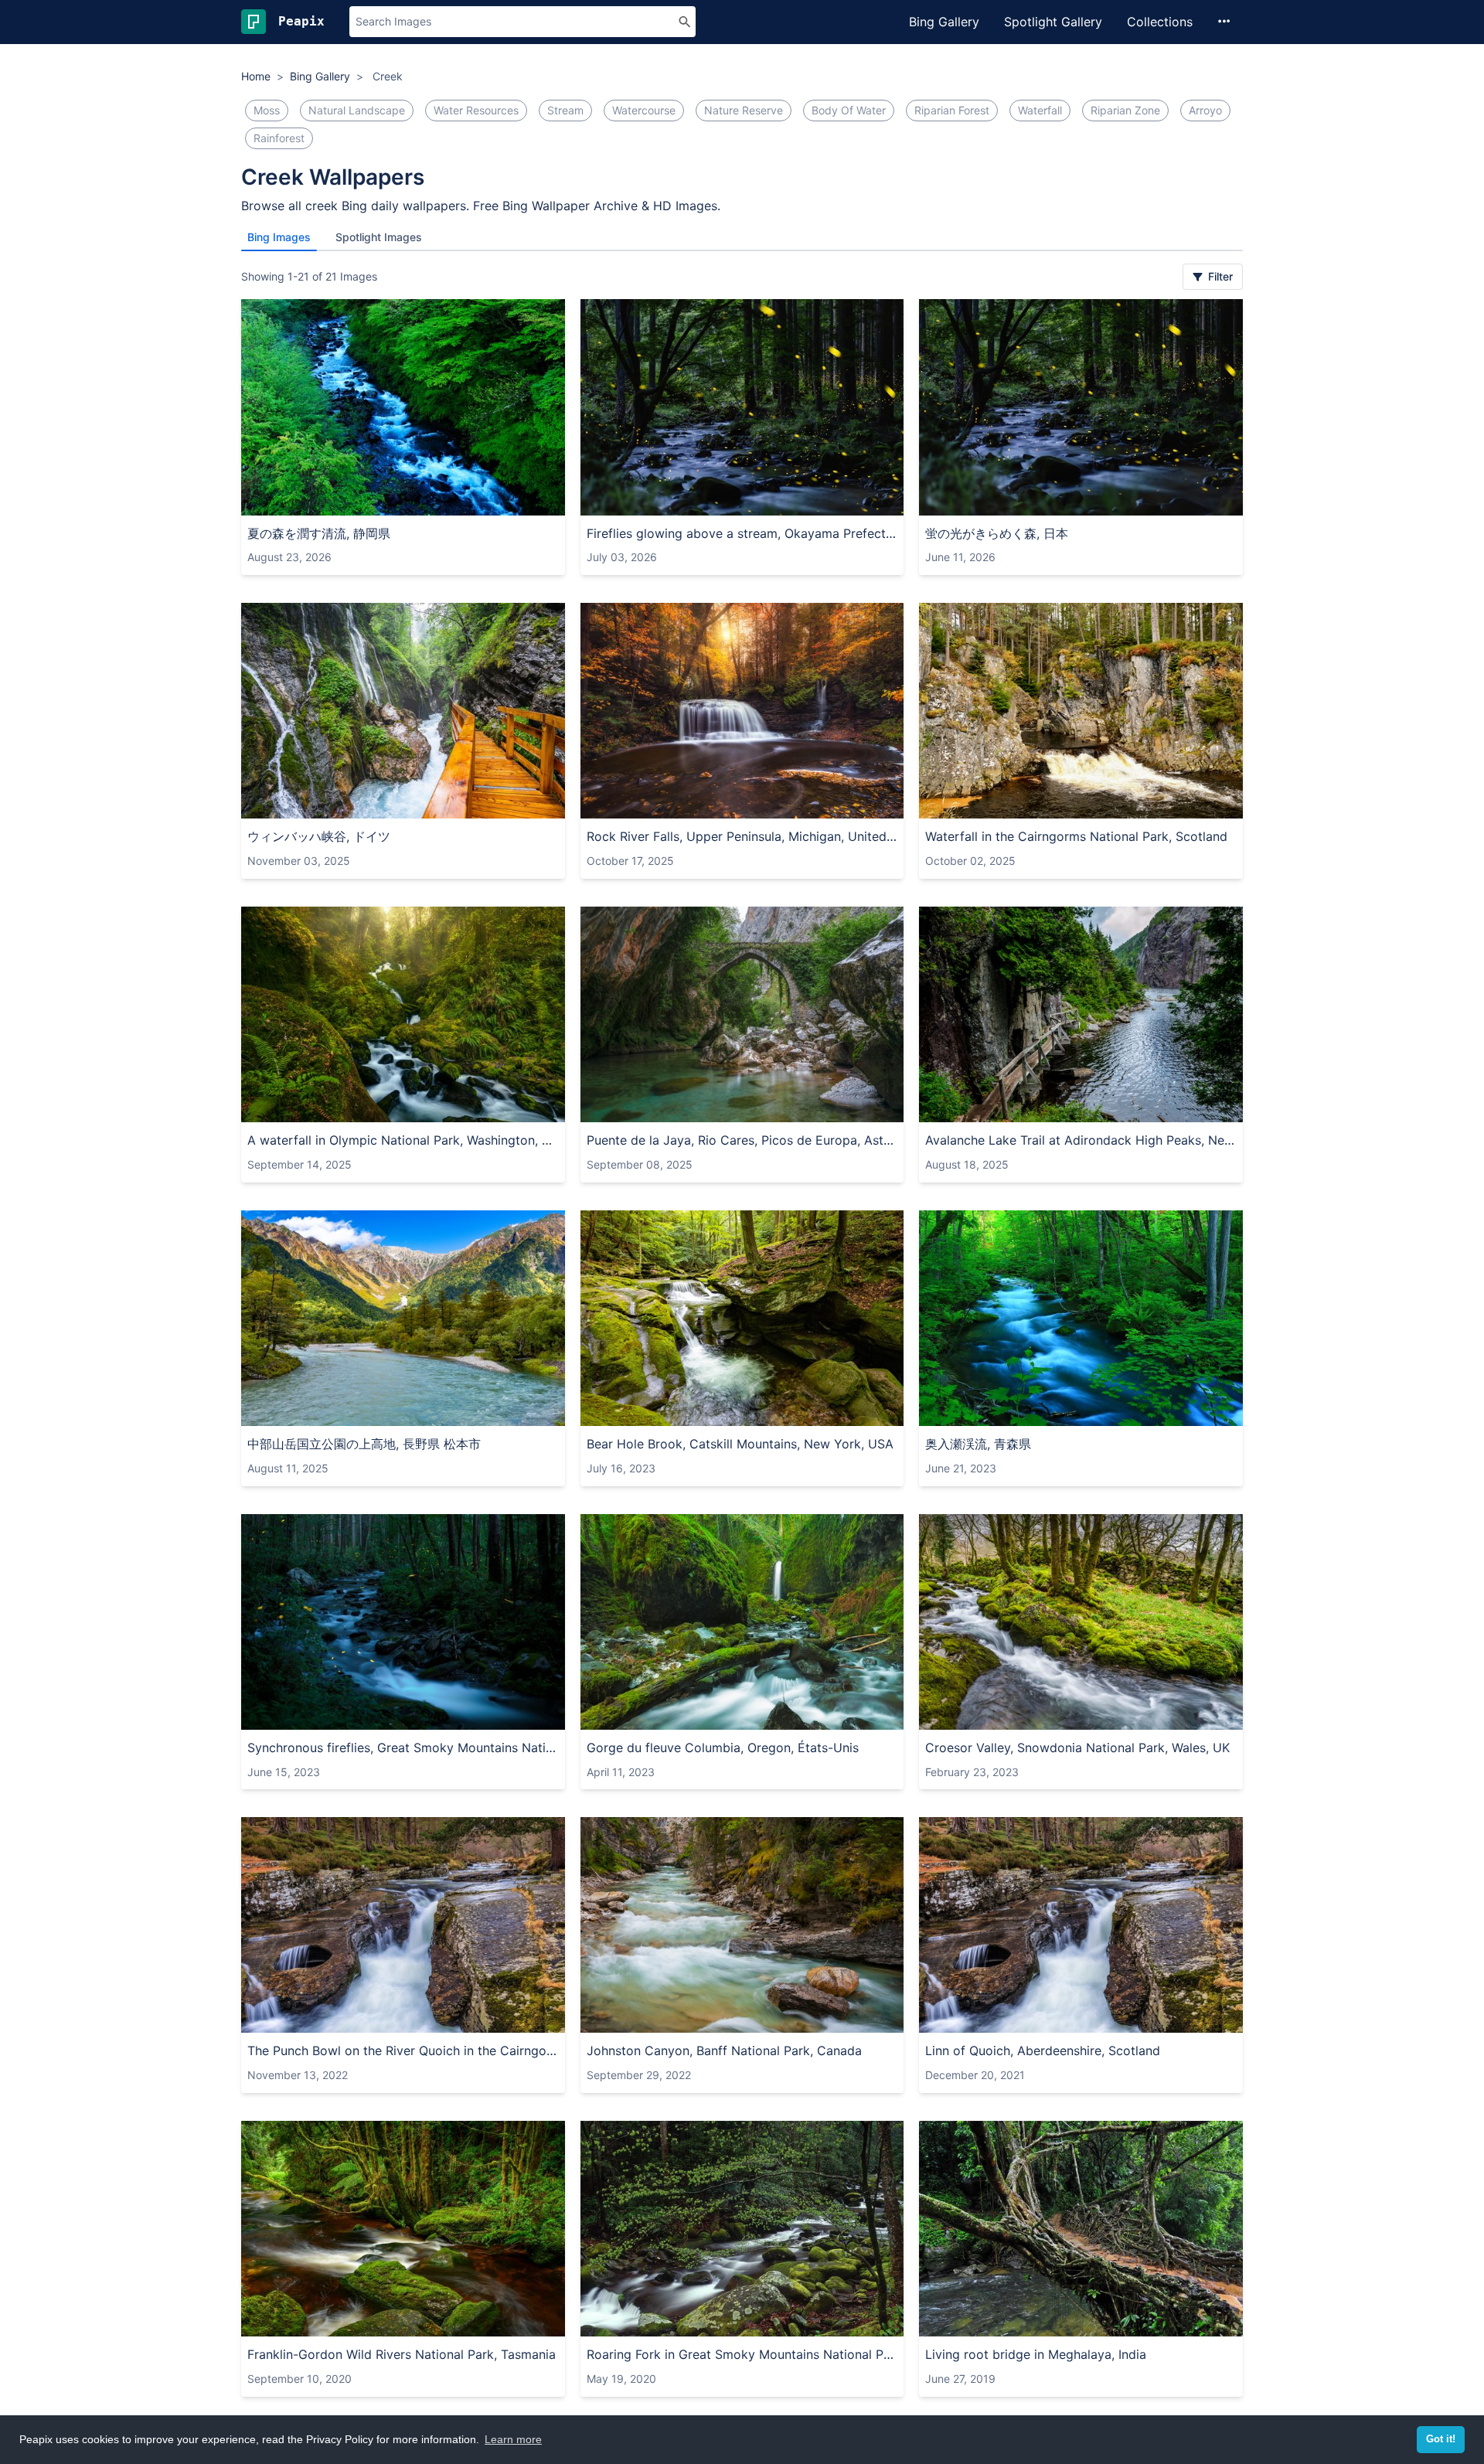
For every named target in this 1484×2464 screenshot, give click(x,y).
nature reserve (744, 110)
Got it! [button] (1441, 2439)
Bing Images (279, 237)
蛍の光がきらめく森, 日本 (997, 533)
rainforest (279, 138)
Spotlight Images (379, 237)
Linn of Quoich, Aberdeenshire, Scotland (1043, 2050)
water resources (476, 110)
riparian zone (1125, 110)
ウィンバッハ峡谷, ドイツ (319, 836)
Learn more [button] (513, 2439)
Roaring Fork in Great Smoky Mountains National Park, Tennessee (742, 2354)
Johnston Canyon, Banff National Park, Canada (724, 2050)
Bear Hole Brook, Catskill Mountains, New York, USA (740, 1444)
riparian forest (952, 110)
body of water (849, 110)
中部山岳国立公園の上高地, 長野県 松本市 (364, 1444)
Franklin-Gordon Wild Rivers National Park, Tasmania (402, 2354)
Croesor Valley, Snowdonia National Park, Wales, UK (1077, 1748)
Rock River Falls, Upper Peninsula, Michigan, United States (742, 836)
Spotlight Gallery (1053, 22)
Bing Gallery (944, 22)
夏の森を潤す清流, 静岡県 (319, 533)
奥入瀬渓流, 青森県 (978, 1444)
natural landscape (357, 110)
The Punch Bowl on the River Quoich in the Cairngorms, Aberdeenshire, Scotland (403, 2050)
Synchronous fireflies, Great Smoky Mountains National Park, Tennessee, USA (403, 1748)
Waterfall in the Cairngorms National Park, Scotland (1076, 836)
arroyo (1205, 110)
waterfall (1040, 110)
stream (565, 110)
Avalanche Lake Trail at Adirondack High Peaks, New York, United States (1081, 1140)
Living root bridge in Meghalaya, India (1036, 2354)
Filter (1219, 276)
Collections (1160, 22)
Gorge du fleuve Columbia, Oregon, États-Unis (723, 1748)
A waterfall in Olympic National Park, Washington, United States (403, 1140)
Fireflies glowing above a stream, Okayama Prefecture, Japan (742, 533)
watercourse (644, 110)
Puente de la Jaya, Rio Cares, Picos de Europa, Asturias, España (742, 1140)
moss (267, 110)
